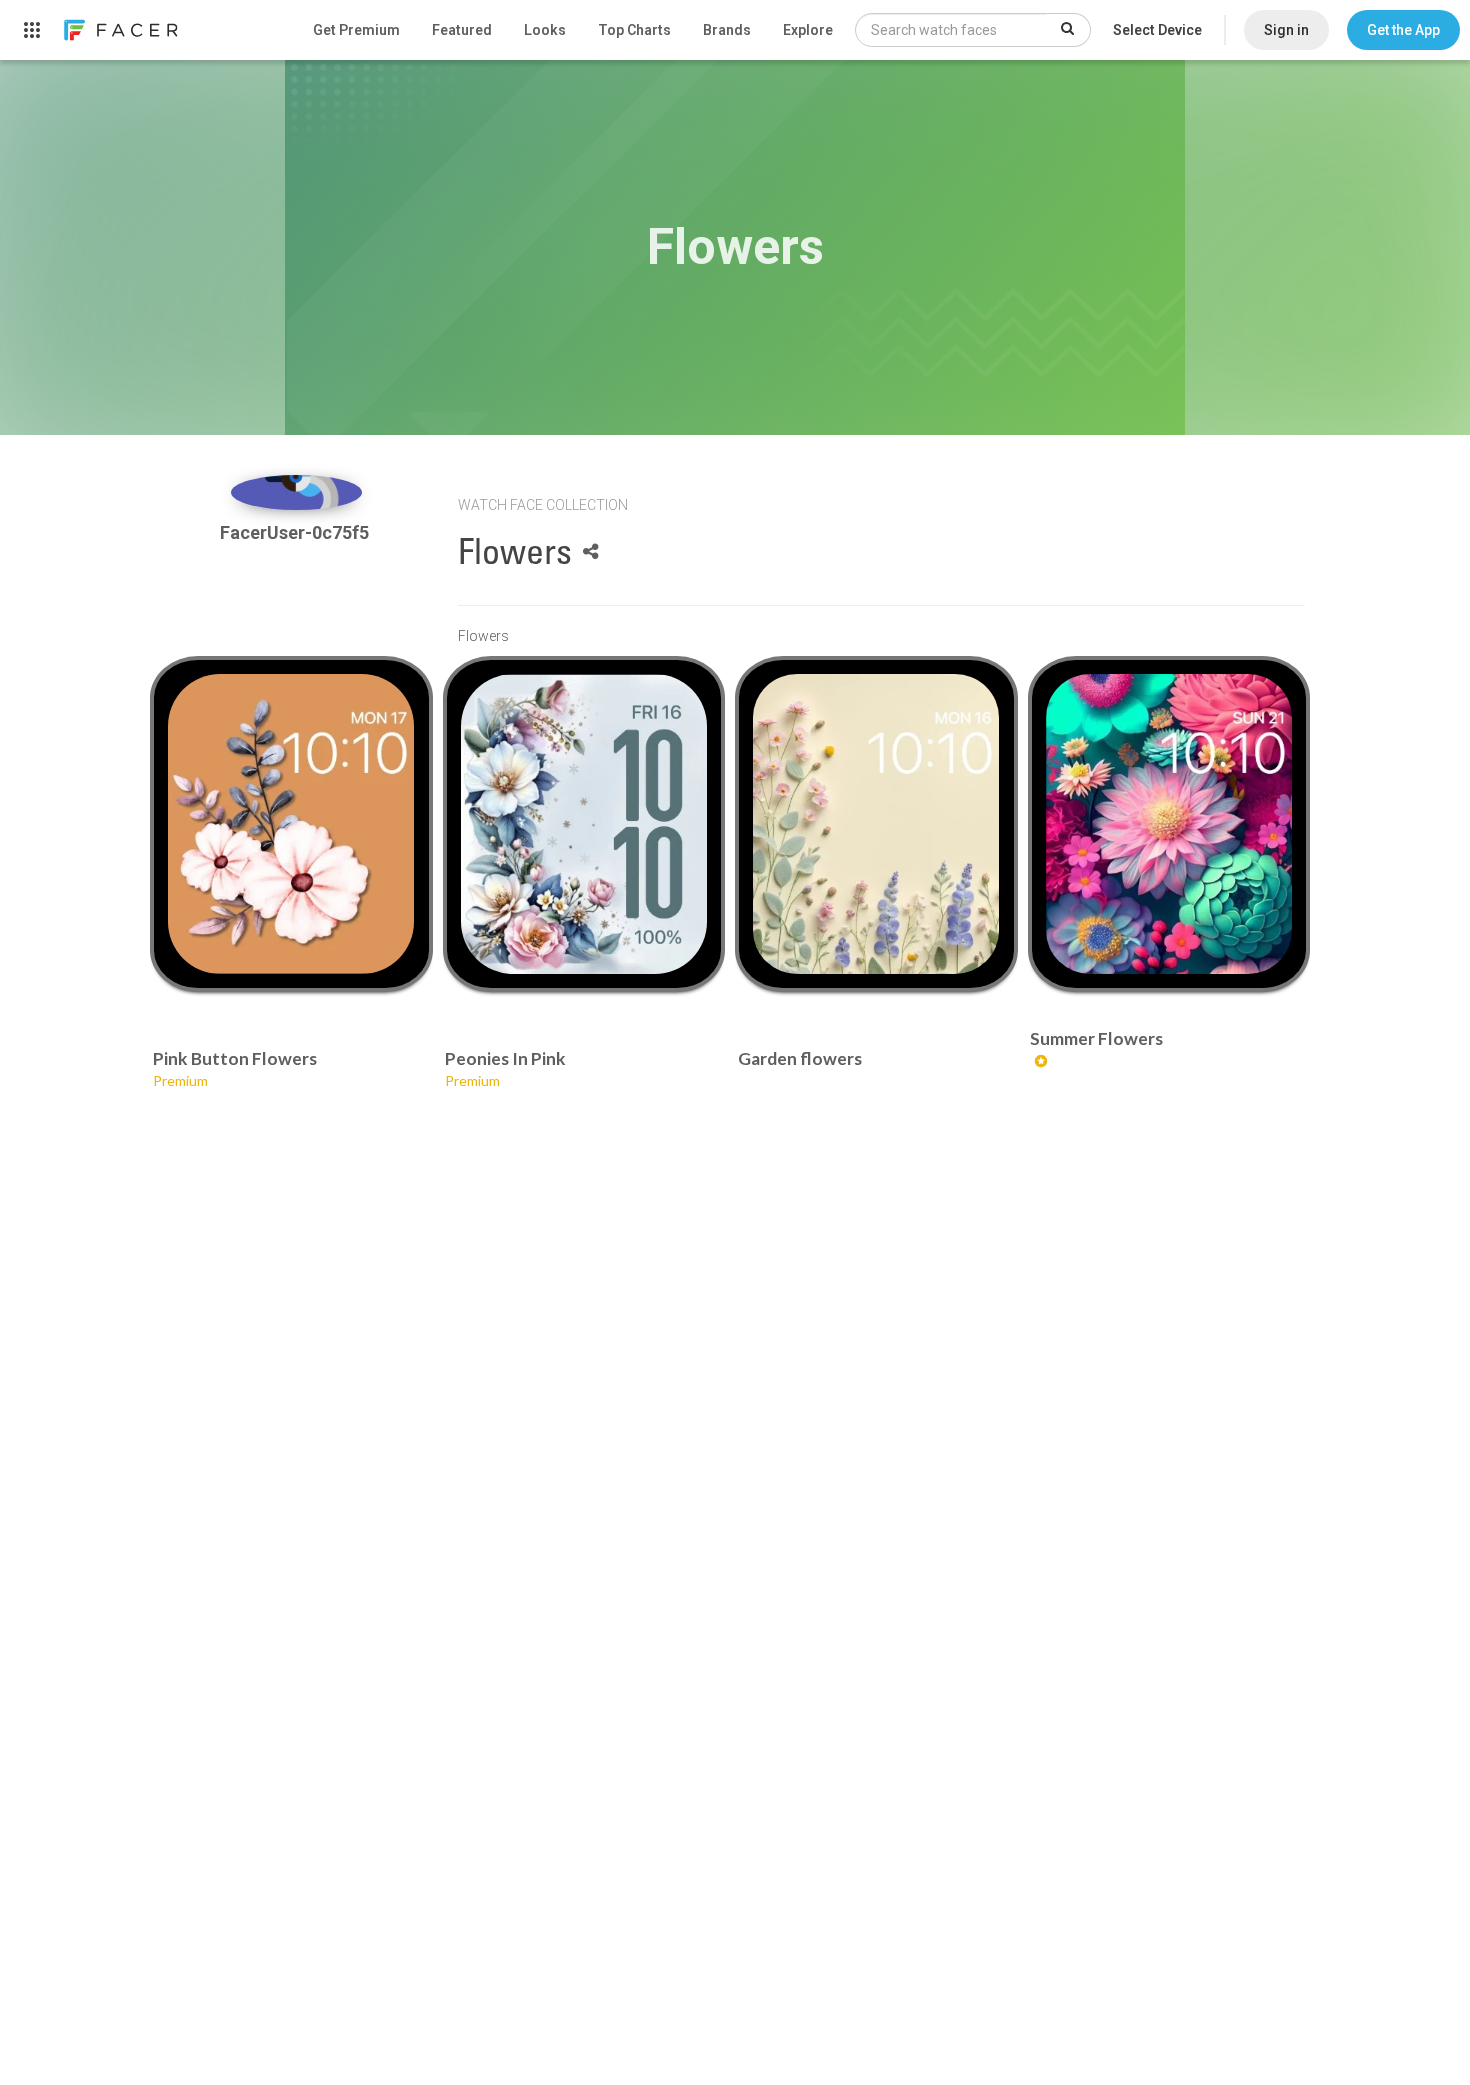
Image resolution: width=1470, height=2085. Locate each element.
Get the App (1403, 30)
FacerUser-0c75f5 (296, 532)
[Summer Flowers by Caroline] (1169, 824)
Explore (808, 30)
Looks (545, 30)
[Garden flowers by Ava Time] (876, 824)
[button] (1403, 30)
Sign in (1286, 30)
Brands (727, 30)
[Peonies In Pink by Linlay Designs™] (584, 824)
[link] (120, 30)
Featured (462, 30)
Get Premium (356, 30)
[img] (296, 492)
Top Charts (634, 30)
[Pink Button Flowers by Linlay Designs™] (291, 824)
